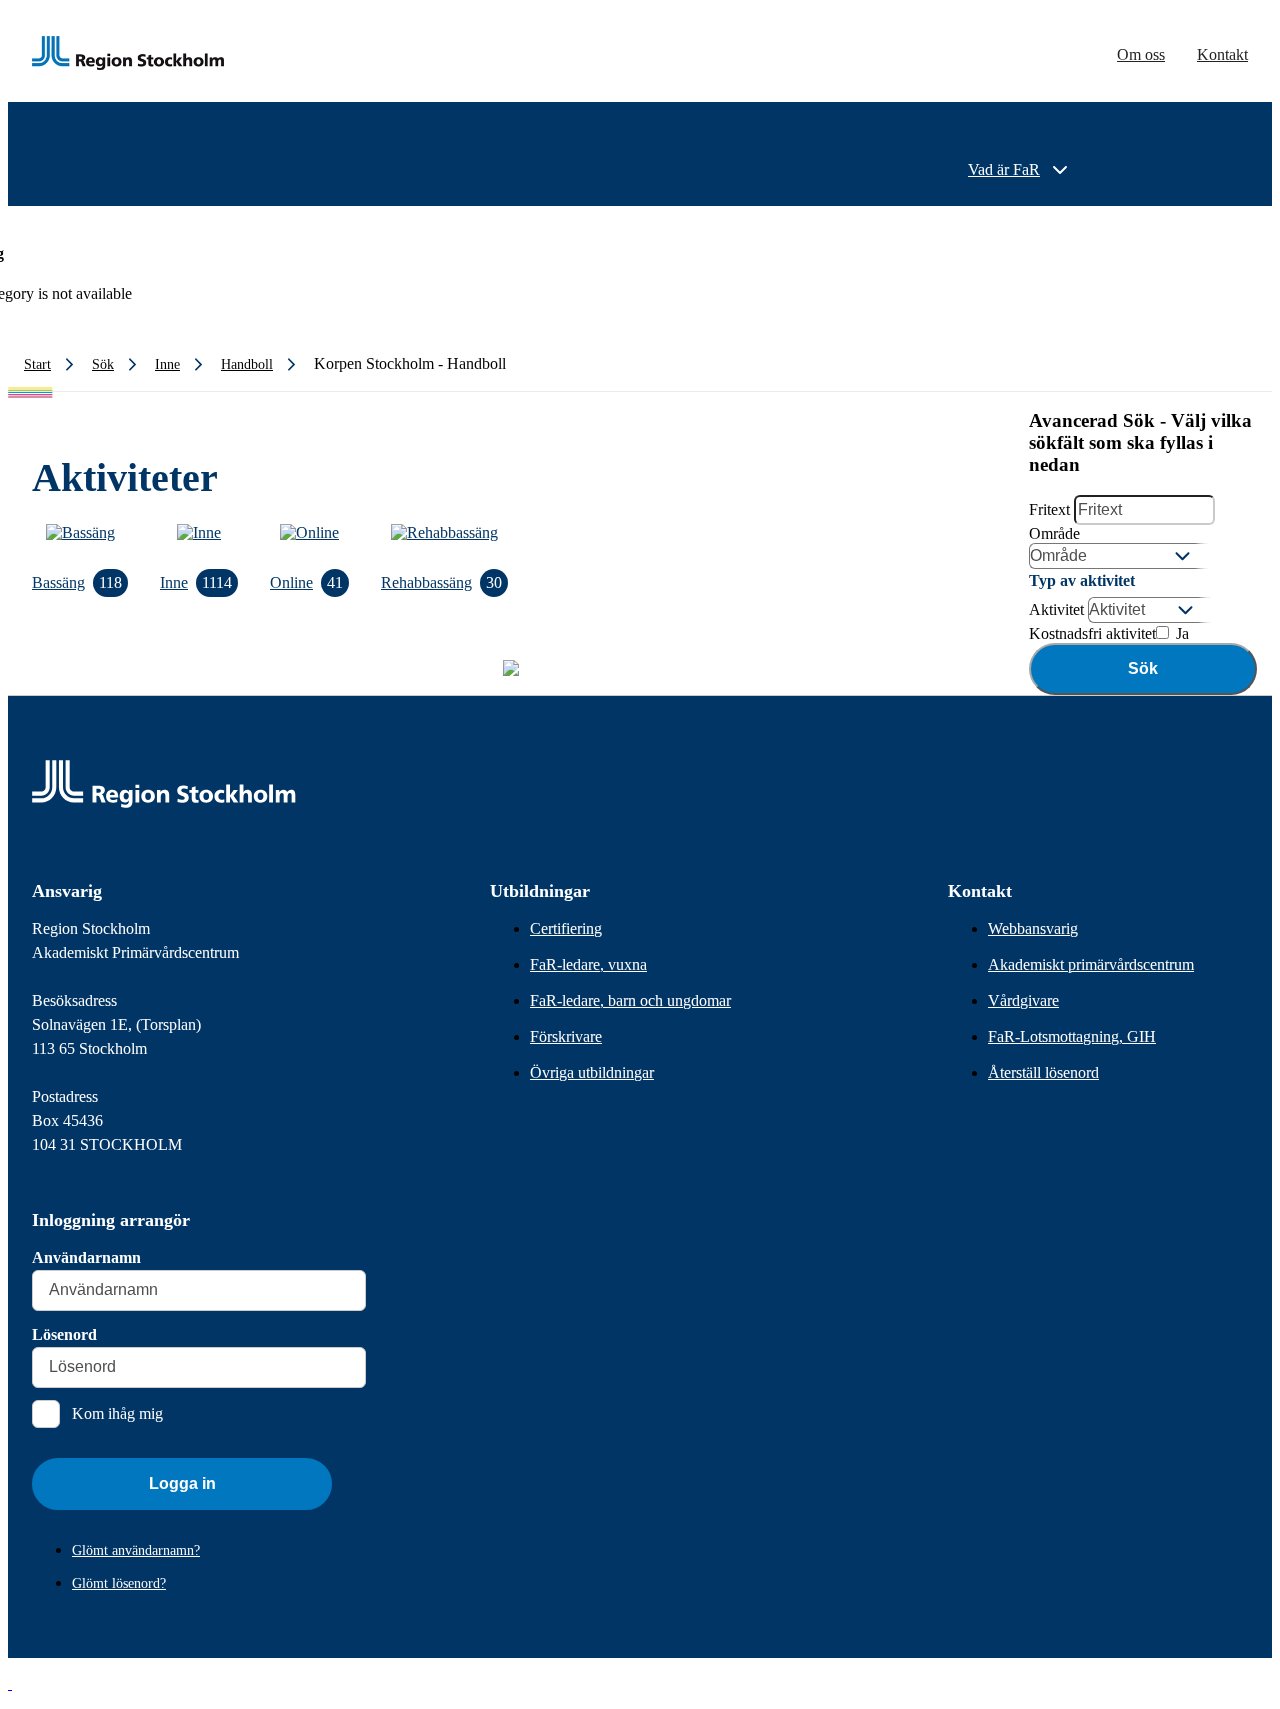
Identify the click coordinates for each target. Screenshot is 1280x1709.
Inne (196, 582)
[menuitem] (1020, 170)
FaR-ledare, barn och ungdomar (630, 1000)
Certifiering (566, 928)
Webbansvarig (1033, 928)
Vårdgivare (1023, 1000)
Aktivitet (1056, 609)
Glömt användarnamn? (136, 1550)
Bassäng (77, 582)
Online (306, 582)
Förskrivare (566, 1036)
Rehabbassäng (441, 582)
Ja (1180, 633)
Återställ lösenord (1043, 1072)
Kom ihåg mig (117, 1413)
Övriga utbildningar (592, 1072)
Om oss (1141, 54)
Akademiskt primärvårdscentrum (1091, 964)
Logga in (182, 1483)
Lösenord (64, 1334)
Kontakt (1222, 54)
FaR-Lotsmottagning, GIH (1072, 1036)
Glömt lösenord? (119, 1583)
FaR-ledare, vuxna (588, 964)
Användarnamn (86, 1257)
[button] (10, 1683)
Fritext (1049, 509)
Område (1054, 533)
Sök (1143, 668)
